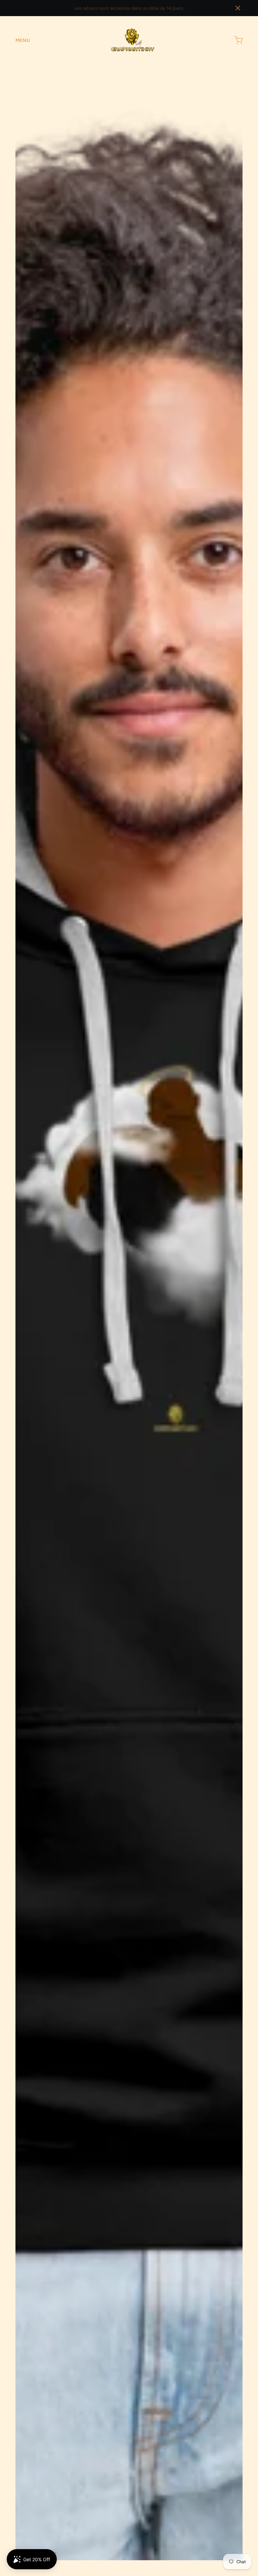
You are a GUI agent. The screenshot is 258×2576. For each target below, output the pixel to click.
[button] (238, 8)
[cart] (239, 40)
